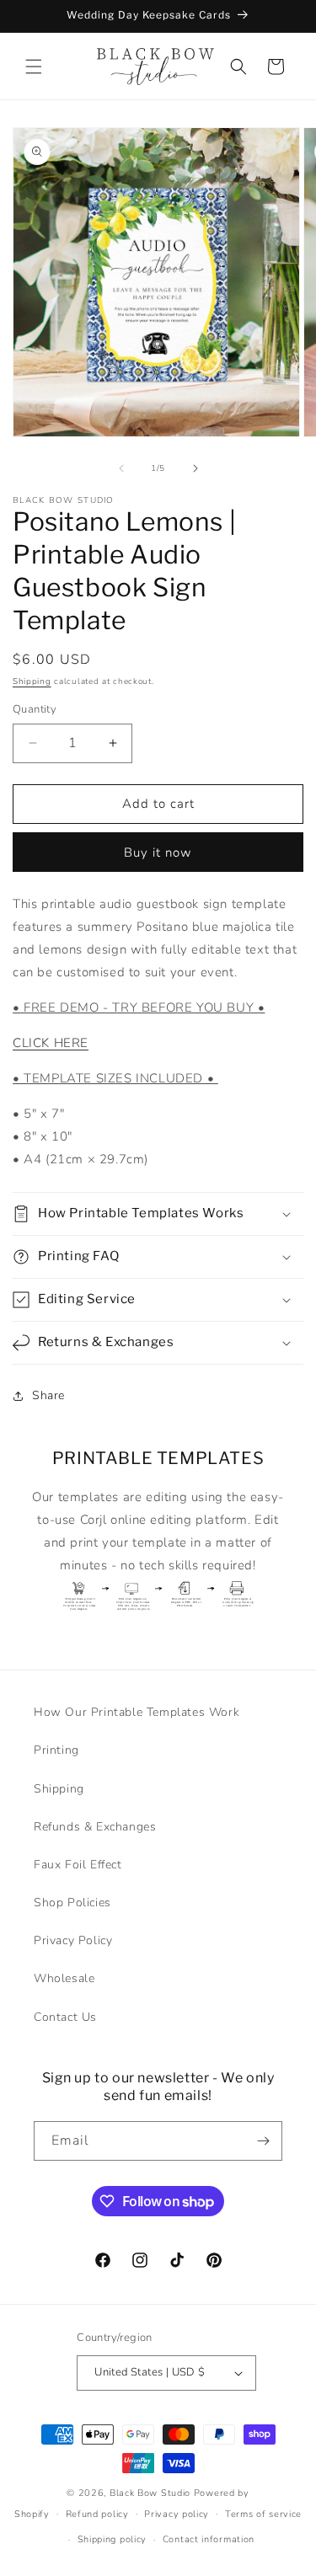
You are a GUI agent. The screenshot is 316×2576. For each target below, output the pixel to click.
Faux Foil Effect (78, 1865)
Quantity (35, 709)
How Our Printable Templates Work (137, 1712)
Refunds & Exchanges (95, 1827)
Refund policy (97, 2514)
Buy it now (158, 852)
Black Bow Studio (150, 2493)
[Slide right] (195, 468)
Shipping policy (112, 2539)
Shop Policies (72, 1903)
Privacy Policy (73, 1940)
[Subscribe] (263, 2141)
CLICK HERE (51, 1043)
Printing (56, 1750)
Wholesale (64, 1978)
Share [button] (48, 1395)
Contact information (209, 2539)
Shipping (32, 681)
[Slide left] (121, 468)
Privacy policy (177, 2514)
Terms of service (263, 2514)
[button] (34, 67)
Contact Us (65, 2017)
